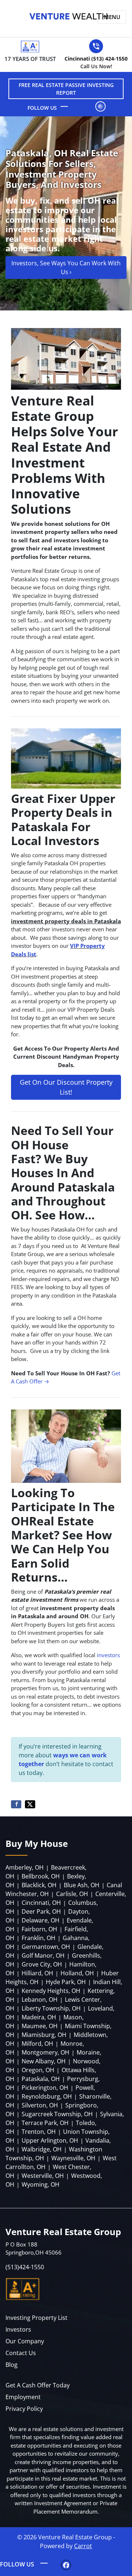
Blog (12, 2365)
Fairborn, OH (39, 1929)
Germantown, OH (46, 1947)
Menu (112, 17)
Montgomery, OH (45, 2052)
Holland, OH (77, 1973)
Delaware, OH (41, 1920)
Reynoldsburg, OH (47, 2096)
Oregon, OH (38, 2070)
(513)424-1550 (25, 2267)
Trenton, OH (39, 2132)
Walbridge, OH (42, 2149)
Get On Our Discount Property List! (66, 1087)
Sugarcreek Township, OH (57, 2114)
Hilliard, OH (37, 1973)
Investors (18, 2329)
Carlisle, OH (72, 1894)
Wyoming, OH (41, 2184)
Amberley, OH (25, 1867)
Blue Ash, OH (82, 1885)
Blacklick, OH (39, 1885)
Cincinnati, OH (41, 1903)
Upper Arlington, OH (50, 2140)
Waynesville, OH (73, 2158)
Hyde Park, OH (66, 1982)
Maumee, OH (40, 2026)
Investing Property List (36, 2318)
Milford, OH (37, 2044)
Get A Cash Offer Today (38, 2385)
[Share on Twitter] (30, 1804)
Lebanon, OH (40, 2000)
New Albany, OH (44, 2061)
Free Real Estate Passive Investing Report (66, 89)
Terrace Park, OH (45, 2123)
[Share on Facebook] (16, 1804)
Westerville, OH (43, 2176)
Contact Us (21, 2353)
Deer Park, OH (41, 1911)
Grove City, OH (42, 1964)
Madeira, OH (39, 2017)
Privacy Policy (24, 2409)
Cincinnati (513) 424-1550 (96, 62)
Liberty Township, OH (51, 2008)
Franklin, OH (38, 1938)
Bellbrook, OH (41, 1876)
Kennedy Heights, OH (51, 1991)
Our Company (25, 2341)
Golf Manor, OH (43, 1955)
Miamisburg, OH (44, 2035)
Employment (23, 2397)
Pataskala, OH (41, 2079)
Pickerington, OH (45, 2088)
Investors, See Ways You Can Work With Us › (66, 268)
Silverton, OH (40, 2105)
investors (108, 1655)
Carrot (83, 2546)
